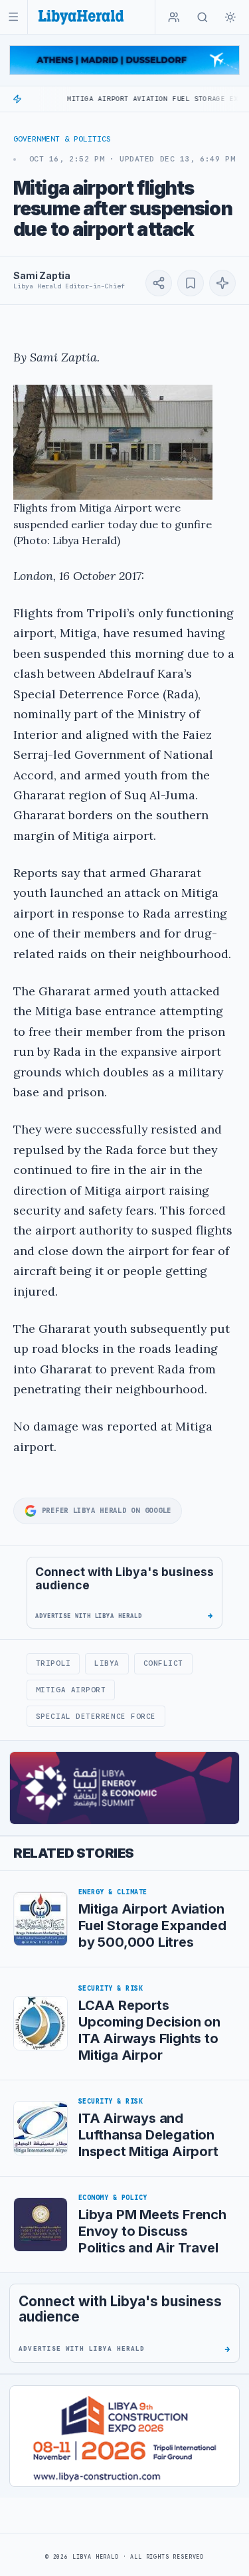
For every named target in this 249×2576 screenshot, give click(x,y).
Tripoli (53, 1663)
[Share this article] (159, 283)
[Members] (174, 17)
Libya (107, 1663)
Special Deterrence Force (96, 1716)
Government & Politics (62, 139)
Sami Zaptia (41, 275)
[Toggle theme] (230, 17)
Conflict (163, 1663)
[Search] (203, 17)
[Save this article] (191, 283)
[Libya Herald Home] (81, 17)
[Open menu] (14, 17)
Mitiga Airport (71, 1690)
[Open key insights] (222, 283)
